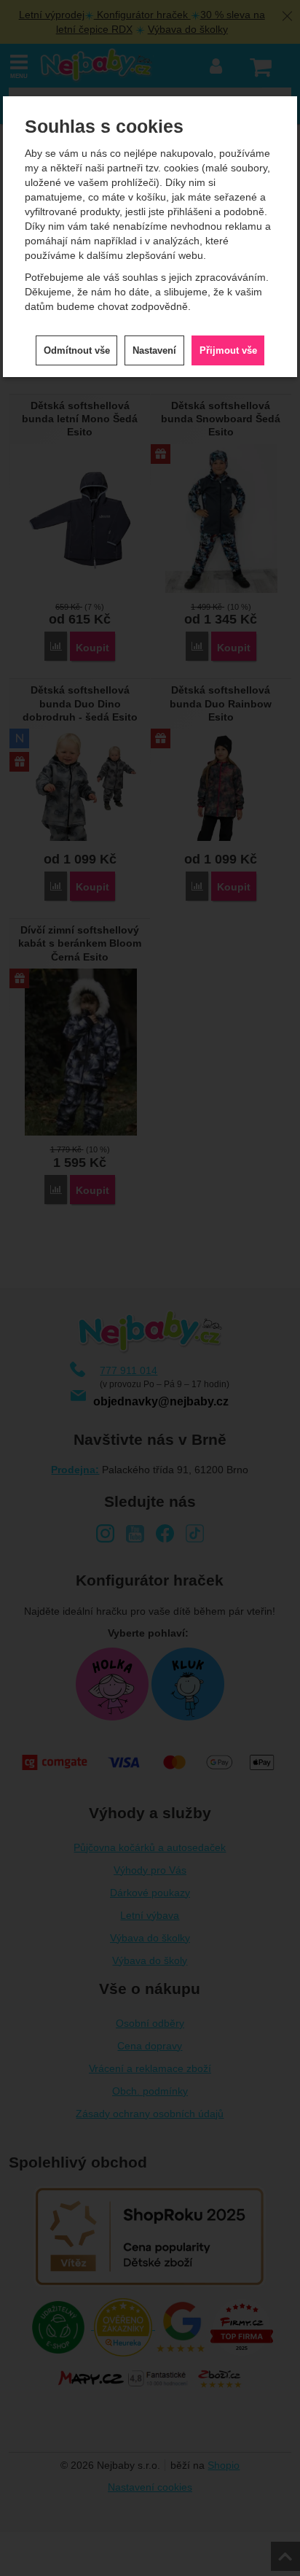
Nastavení (154, 350)
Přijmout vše (228, 350)
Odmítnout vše (77, 350)
